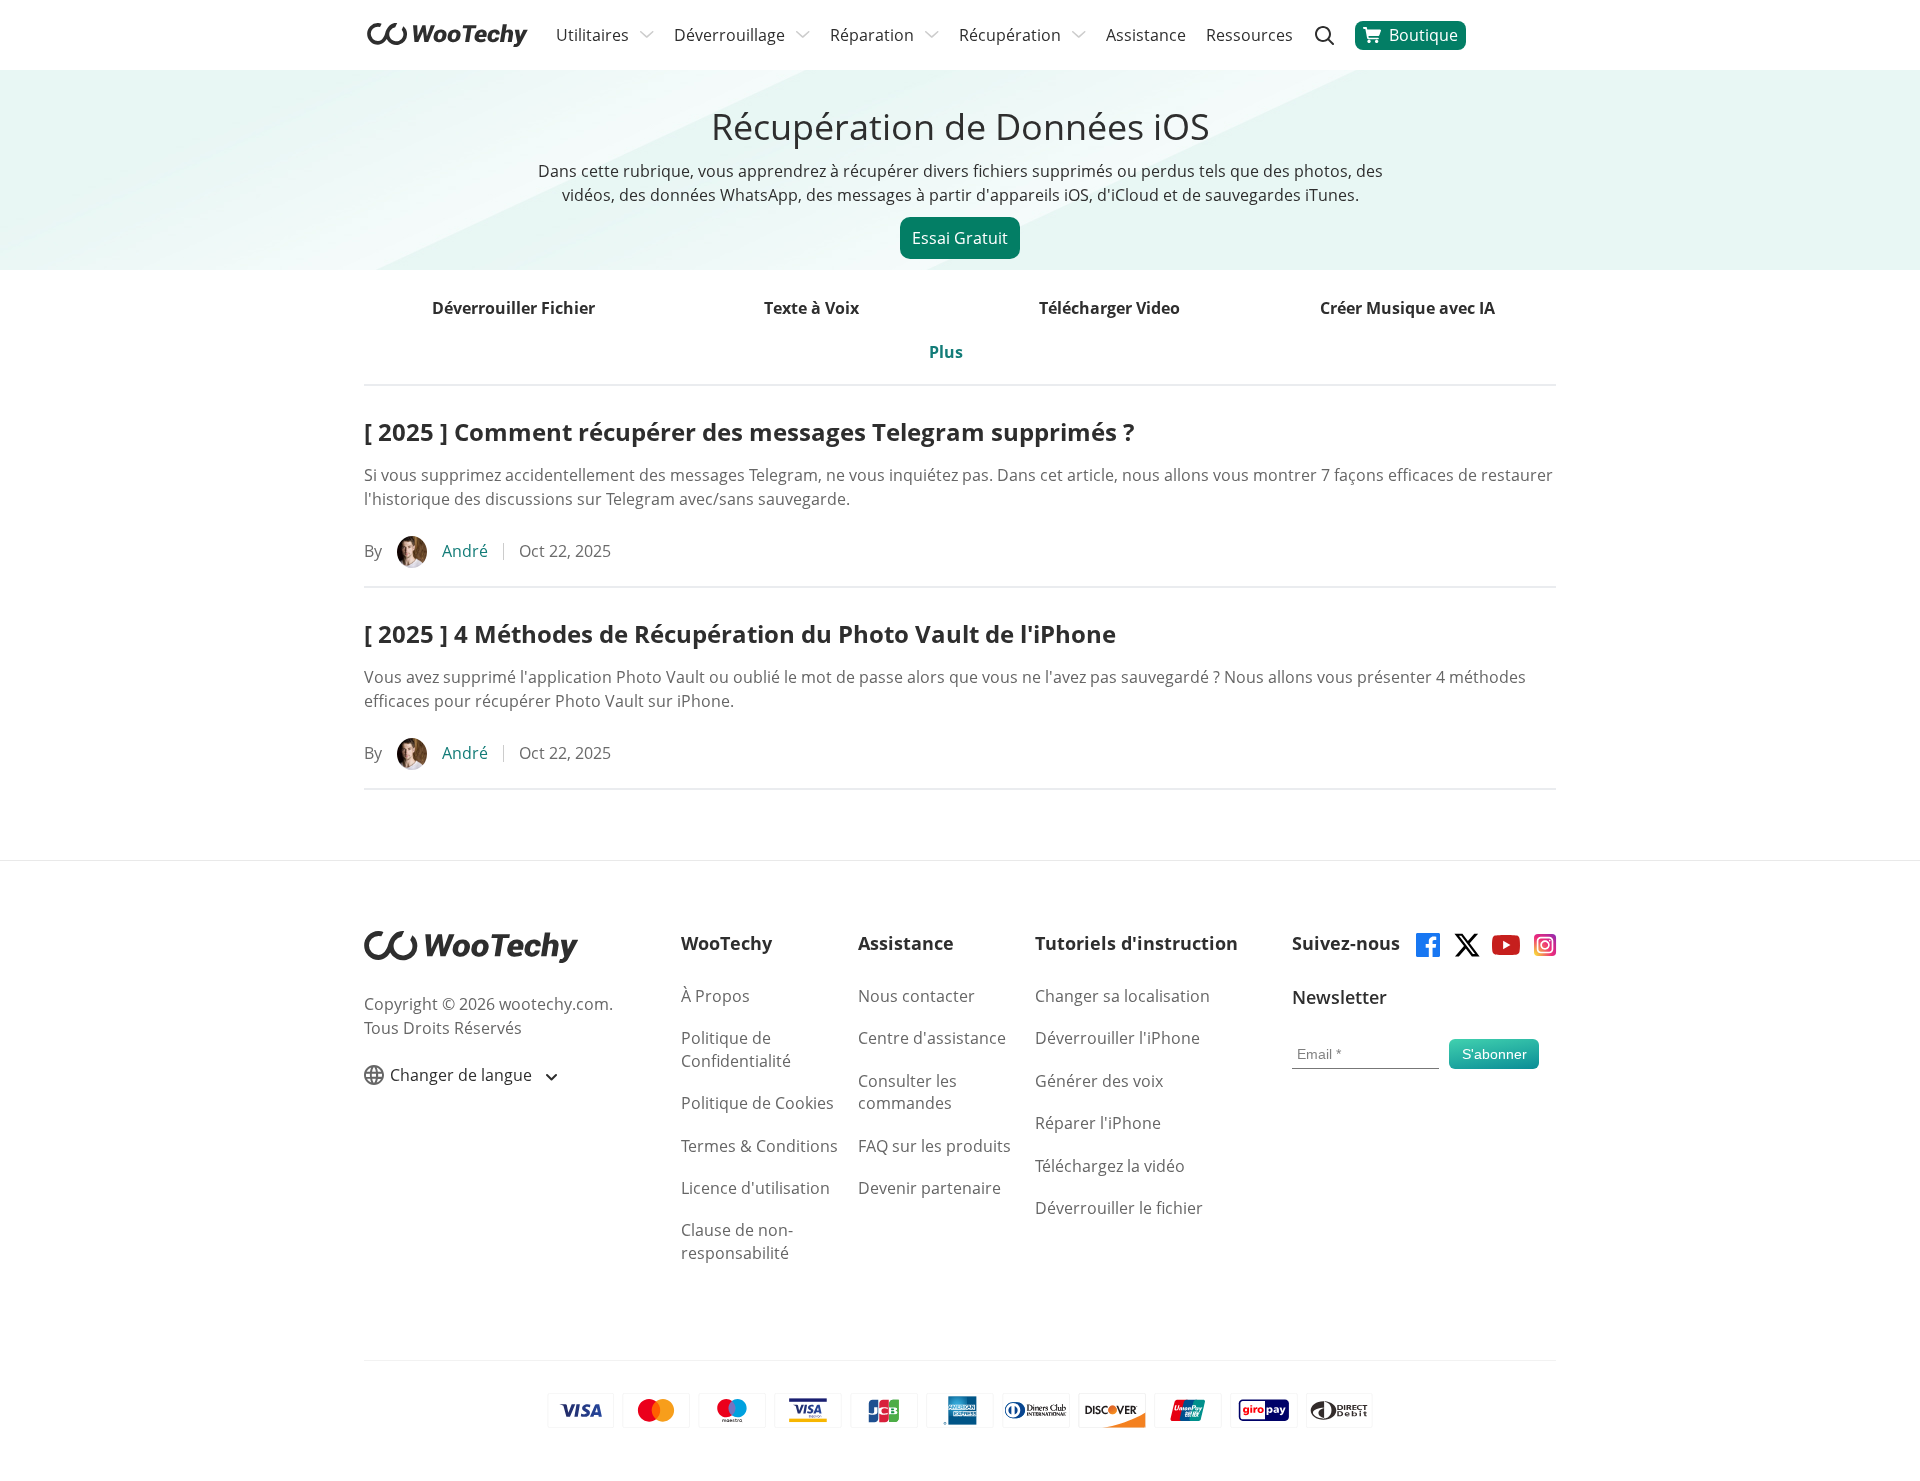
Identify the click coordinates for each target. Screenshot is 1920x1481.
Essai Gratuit (960, 238)
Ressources (1249, 35)
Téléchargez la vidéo (1110, 1166)
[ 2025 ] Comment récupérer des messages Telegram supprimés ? (749, 431)
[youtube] (1504, 943)
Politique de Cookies (757, 1103)
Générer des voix (1099, 1081)
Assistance (1146, 35)
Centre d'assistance (932, 1038)
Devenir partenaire (929, 1188)
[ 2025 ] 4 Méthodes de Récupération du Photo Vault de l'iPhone (740, 633)
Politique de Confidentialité (736, 1049)
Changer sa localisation (1122, 996)
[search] (1324, 35)
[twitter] (1465, 943)
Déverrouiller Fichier (513, 308)
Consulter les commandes (907, 1092)
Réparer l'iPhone (1098, 1123)
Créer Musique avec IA (1407, 308)
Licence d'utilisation (755, 1188)
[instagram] (1543, 943)
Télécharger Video (1109, 308)
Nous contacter (916, 996)
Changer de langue (463, 1075)
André (465, 551)
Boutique (1423, 35)
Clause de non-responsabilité (737, 1241)
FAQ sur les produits (934, 1146)
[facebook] (1426, 943)
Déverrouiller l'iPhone (1117, 1038)
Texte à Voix (811, 308)
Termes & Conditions (759, 1146)
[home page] (447, 41)
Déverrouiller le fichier (1119, 1208)
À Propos (715, 996)
